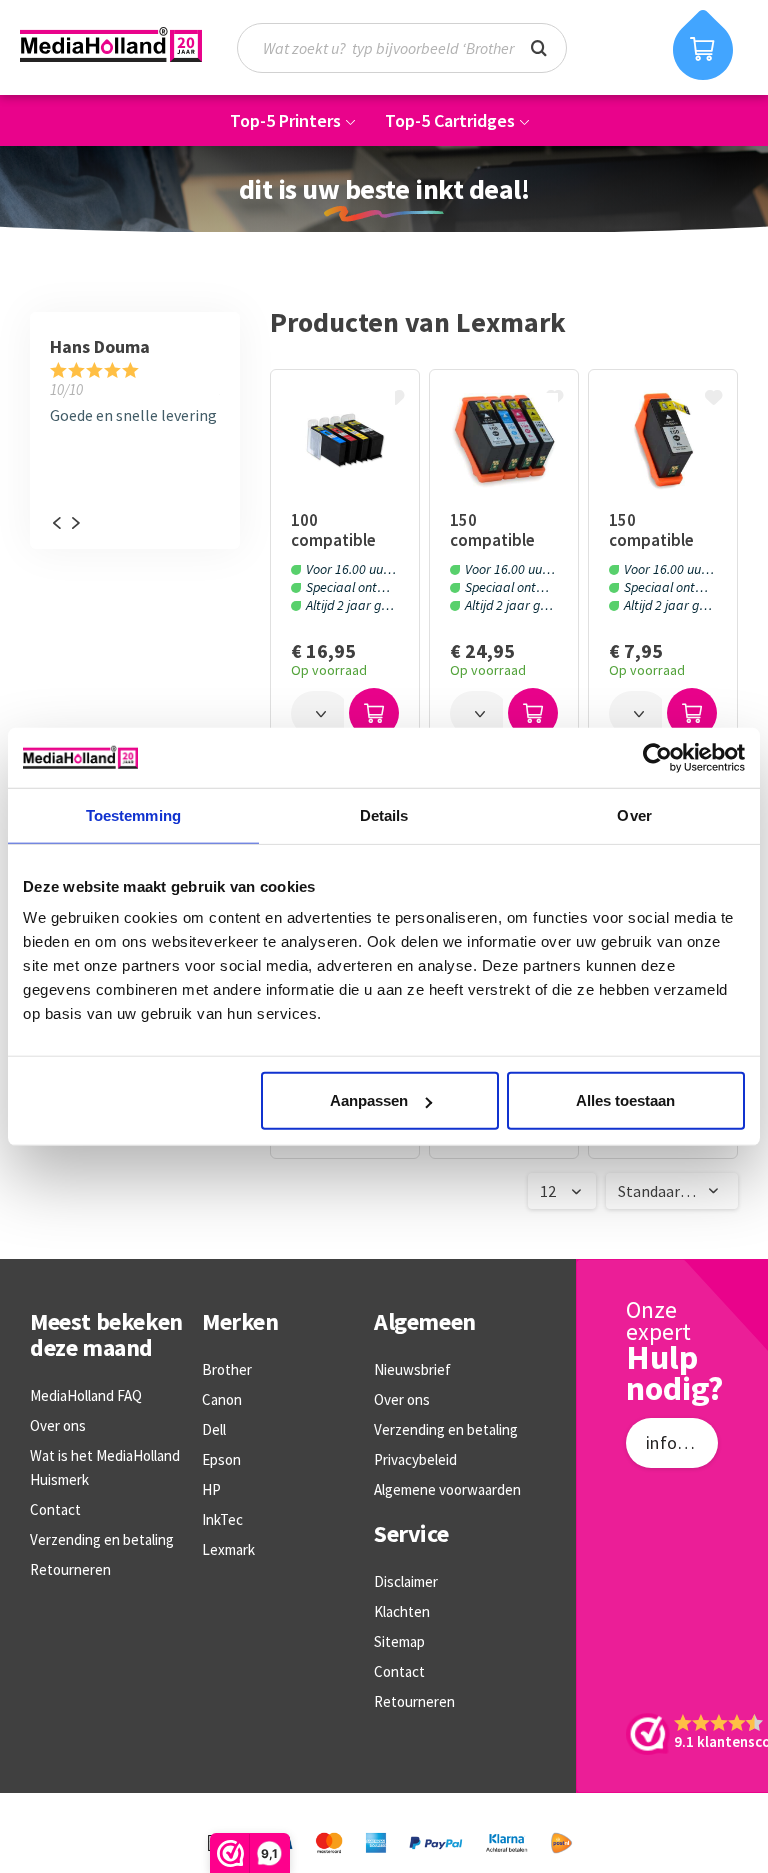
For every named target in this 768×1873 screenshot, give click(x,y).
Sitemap (399, 1641)
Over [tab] (634, 814)
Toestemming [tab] (133, 814)
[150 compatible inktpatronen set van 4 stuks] (503, 440)
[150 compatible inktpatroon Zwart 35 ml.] (662, 440)
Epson (221, 1459)
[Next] (75, 523)
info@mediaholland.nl (682, 1442)
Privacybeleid (415, 1459)
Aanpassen (369, 1100)
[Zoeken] (539, 46)
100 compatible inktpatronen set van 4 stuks (340, 530)
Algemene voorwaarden (447, 1489)
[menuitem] (412, 48)
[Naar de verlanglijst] (398, 399)
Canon (222, 1399)
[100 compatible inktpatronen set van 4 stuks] (344, 440)
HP (211, 1489)
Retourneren (70, 1569)
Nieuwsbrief (412, 1369)
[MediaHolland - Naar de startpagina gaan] (111, 45)
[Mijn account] (628, 47)
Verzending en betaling (102, 1539)
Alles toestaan (625, 1100)
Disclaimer (406, 1581)
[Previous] (56, 523)
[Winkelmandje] (703, 45)
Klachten (402, 1611)
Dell (214, 1429)
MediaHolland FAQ (86, 1395)
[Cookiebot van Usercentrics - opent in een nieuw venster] (657, 757)
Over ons (58, 1425)
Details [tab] (384, 814)
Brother (227, 1369)
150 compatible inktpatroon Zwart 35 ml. (654, 530)
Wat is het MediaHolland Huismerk (105, 1467)
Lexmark (228, 1549)
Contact (55, 1509)
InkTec (222, 1519)
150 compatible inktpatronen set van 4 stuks (499, 530)
